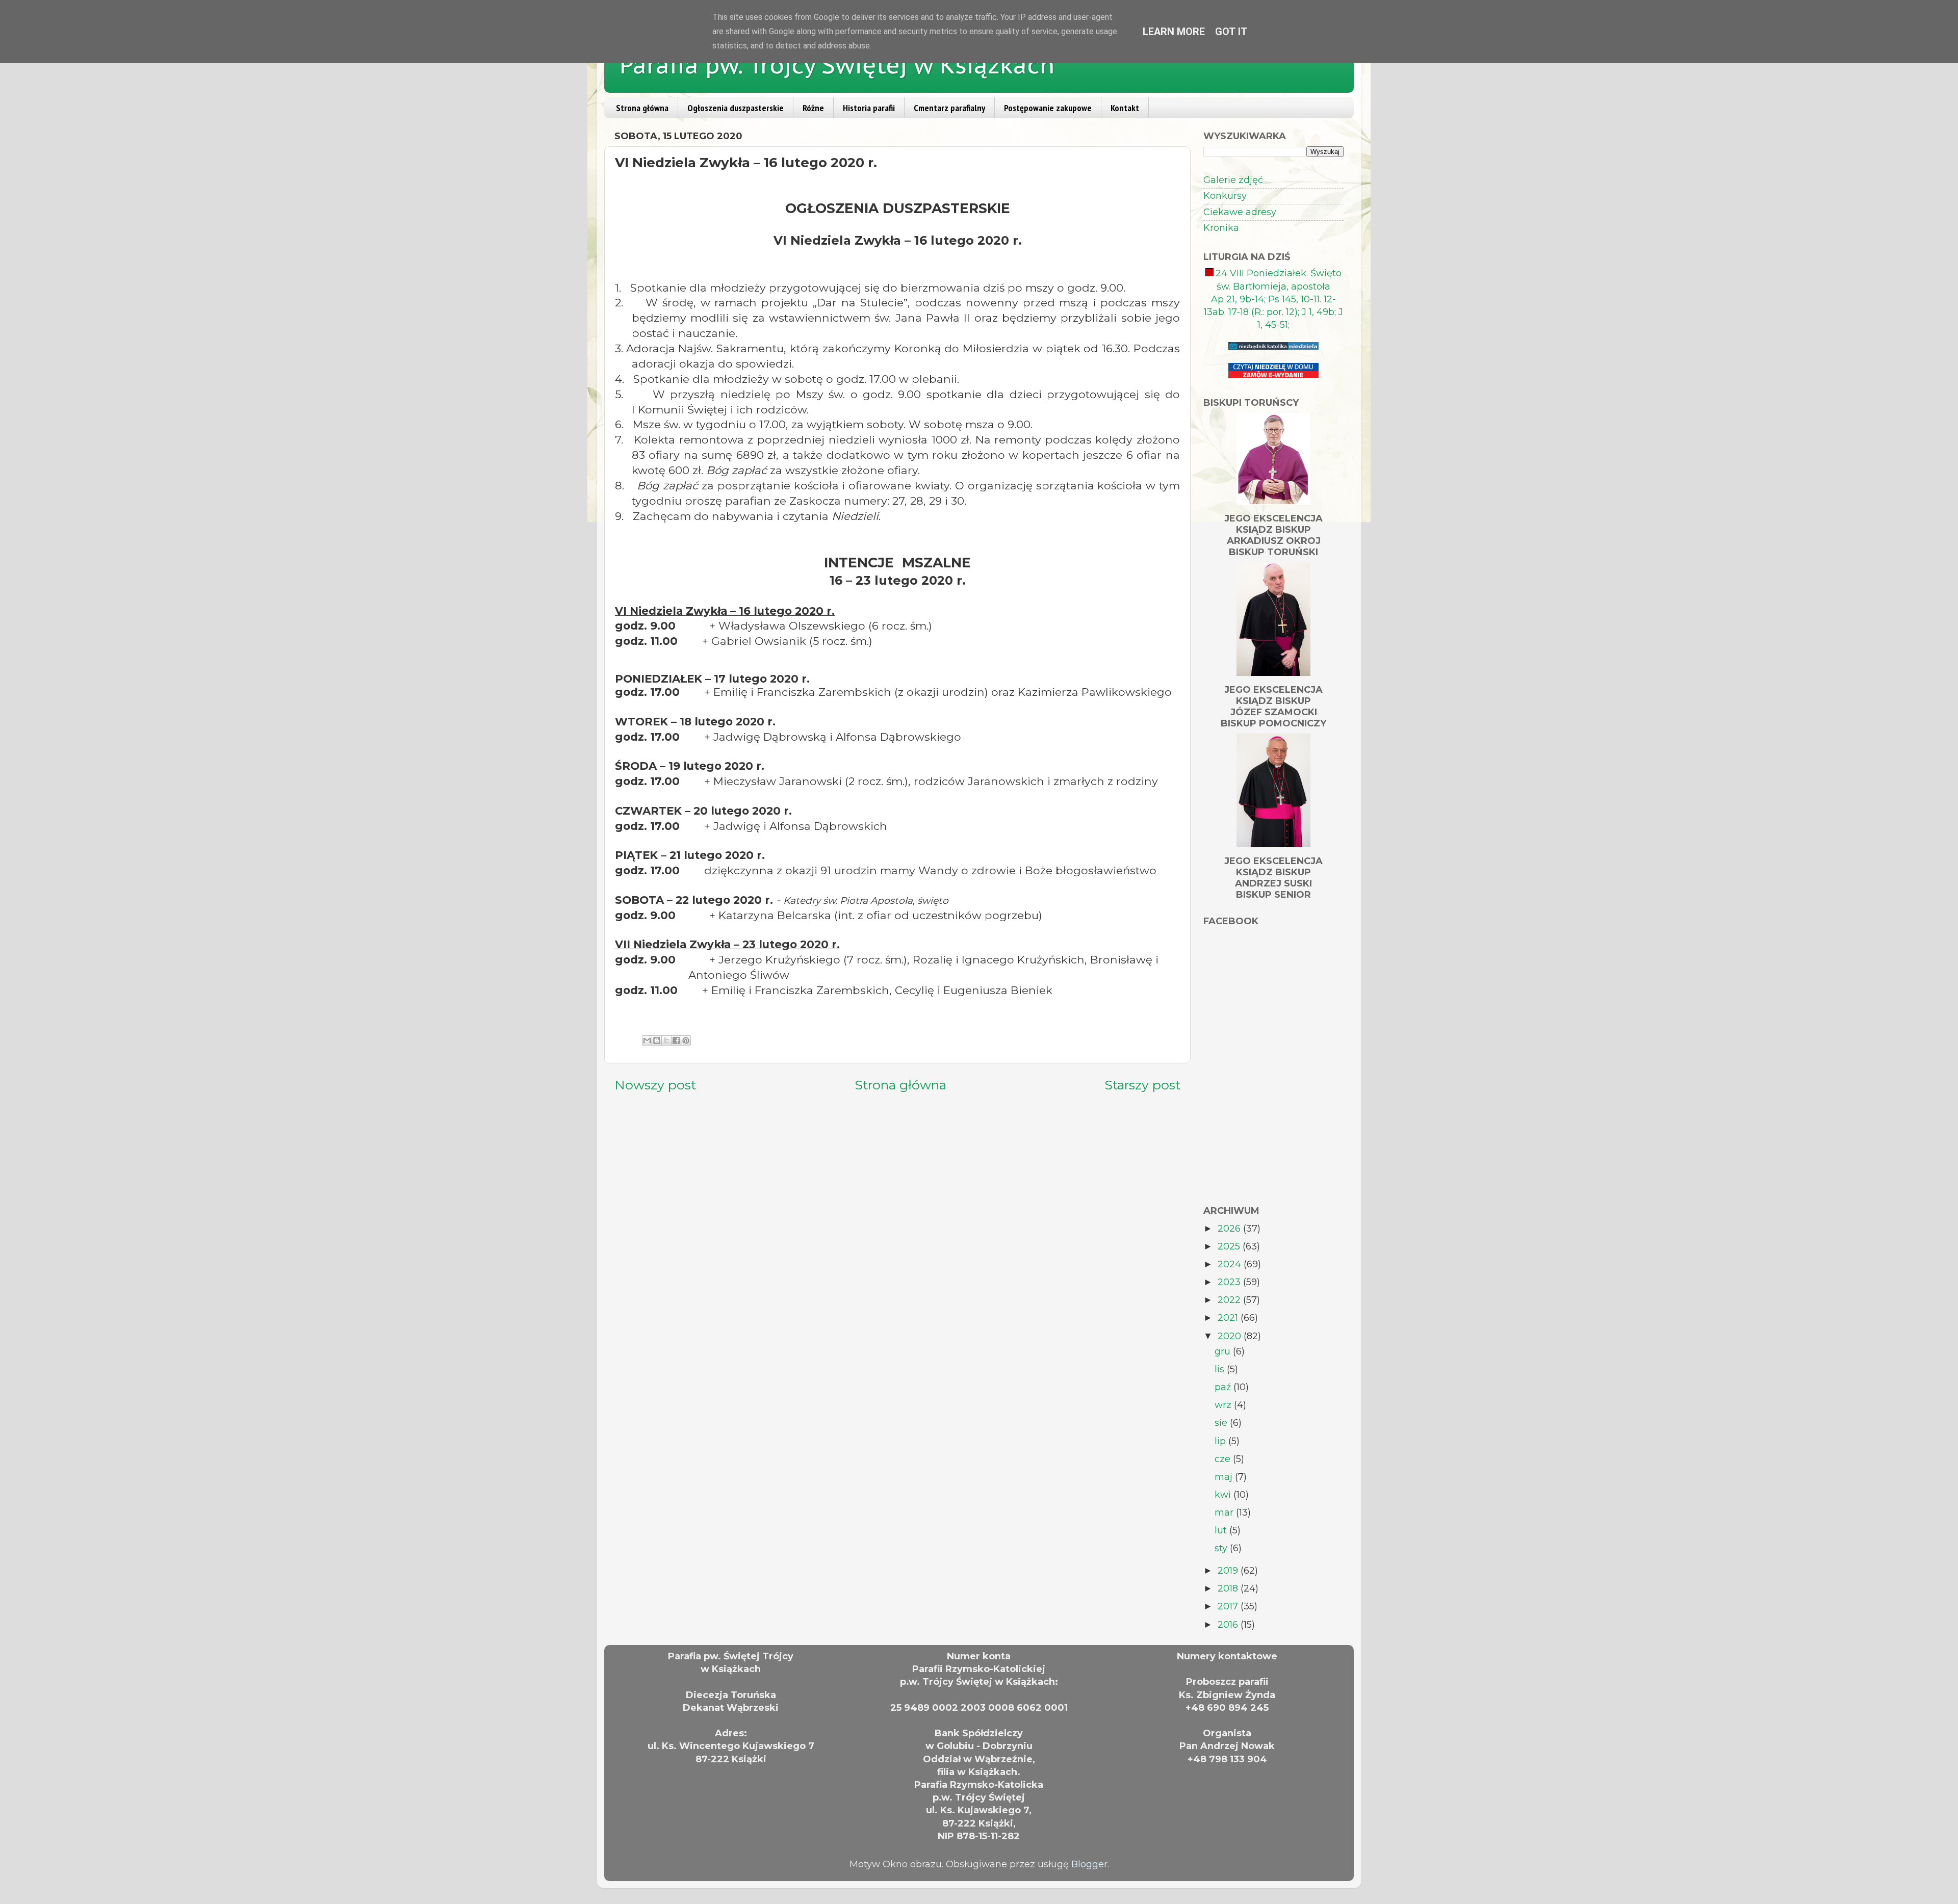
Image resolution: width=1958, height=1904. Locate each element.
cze (1224, 1459)
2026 (1230, 1229)
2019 (1229, 1571)
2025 (1230, 1246)
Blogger (1089, 1864)
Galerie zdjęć (1233, 180)
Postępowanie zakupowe (1048, 108)
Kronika (1221, 228)
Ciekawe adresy (1240, 212)
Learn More (1174, 32)
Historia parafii (869, 108)
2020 (1231, 1336)
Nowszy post (655, 1085)
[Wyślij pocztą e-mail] (647, 1040)
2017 (1229, 1606)
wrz (1224, 1405)
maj (1225, 1477)
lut (1222, 1530)
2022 (1230, 1300)
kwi (1224, 1495)
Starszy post (1142, 1085)
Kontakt (1125, 108)
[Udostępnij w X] (666, 1040)
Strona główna (642, 108)
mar (1225, 1512)
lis (1221, 1369)
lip (1221, 1441)
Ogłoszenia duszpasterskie (736, 108)
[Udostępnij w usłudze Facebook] (676, 1040)
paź (1224, 1387)
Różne (813, 108)
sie (1222, 1423)
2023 (1230, 1282)
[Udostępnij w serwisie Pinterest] (686, 1040)
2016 (1229, 1625)
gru (1224, 1351)
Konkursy (1225, 196)
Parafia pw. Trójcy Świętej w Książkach (837, 65)
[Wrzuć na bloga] (657, 1040)
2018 (1229, 1588)
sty (1222, 1548)
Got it (1231, 32)
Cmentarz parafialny (949, 108)
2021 (1229, 1318)
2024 (1231, 1264)
